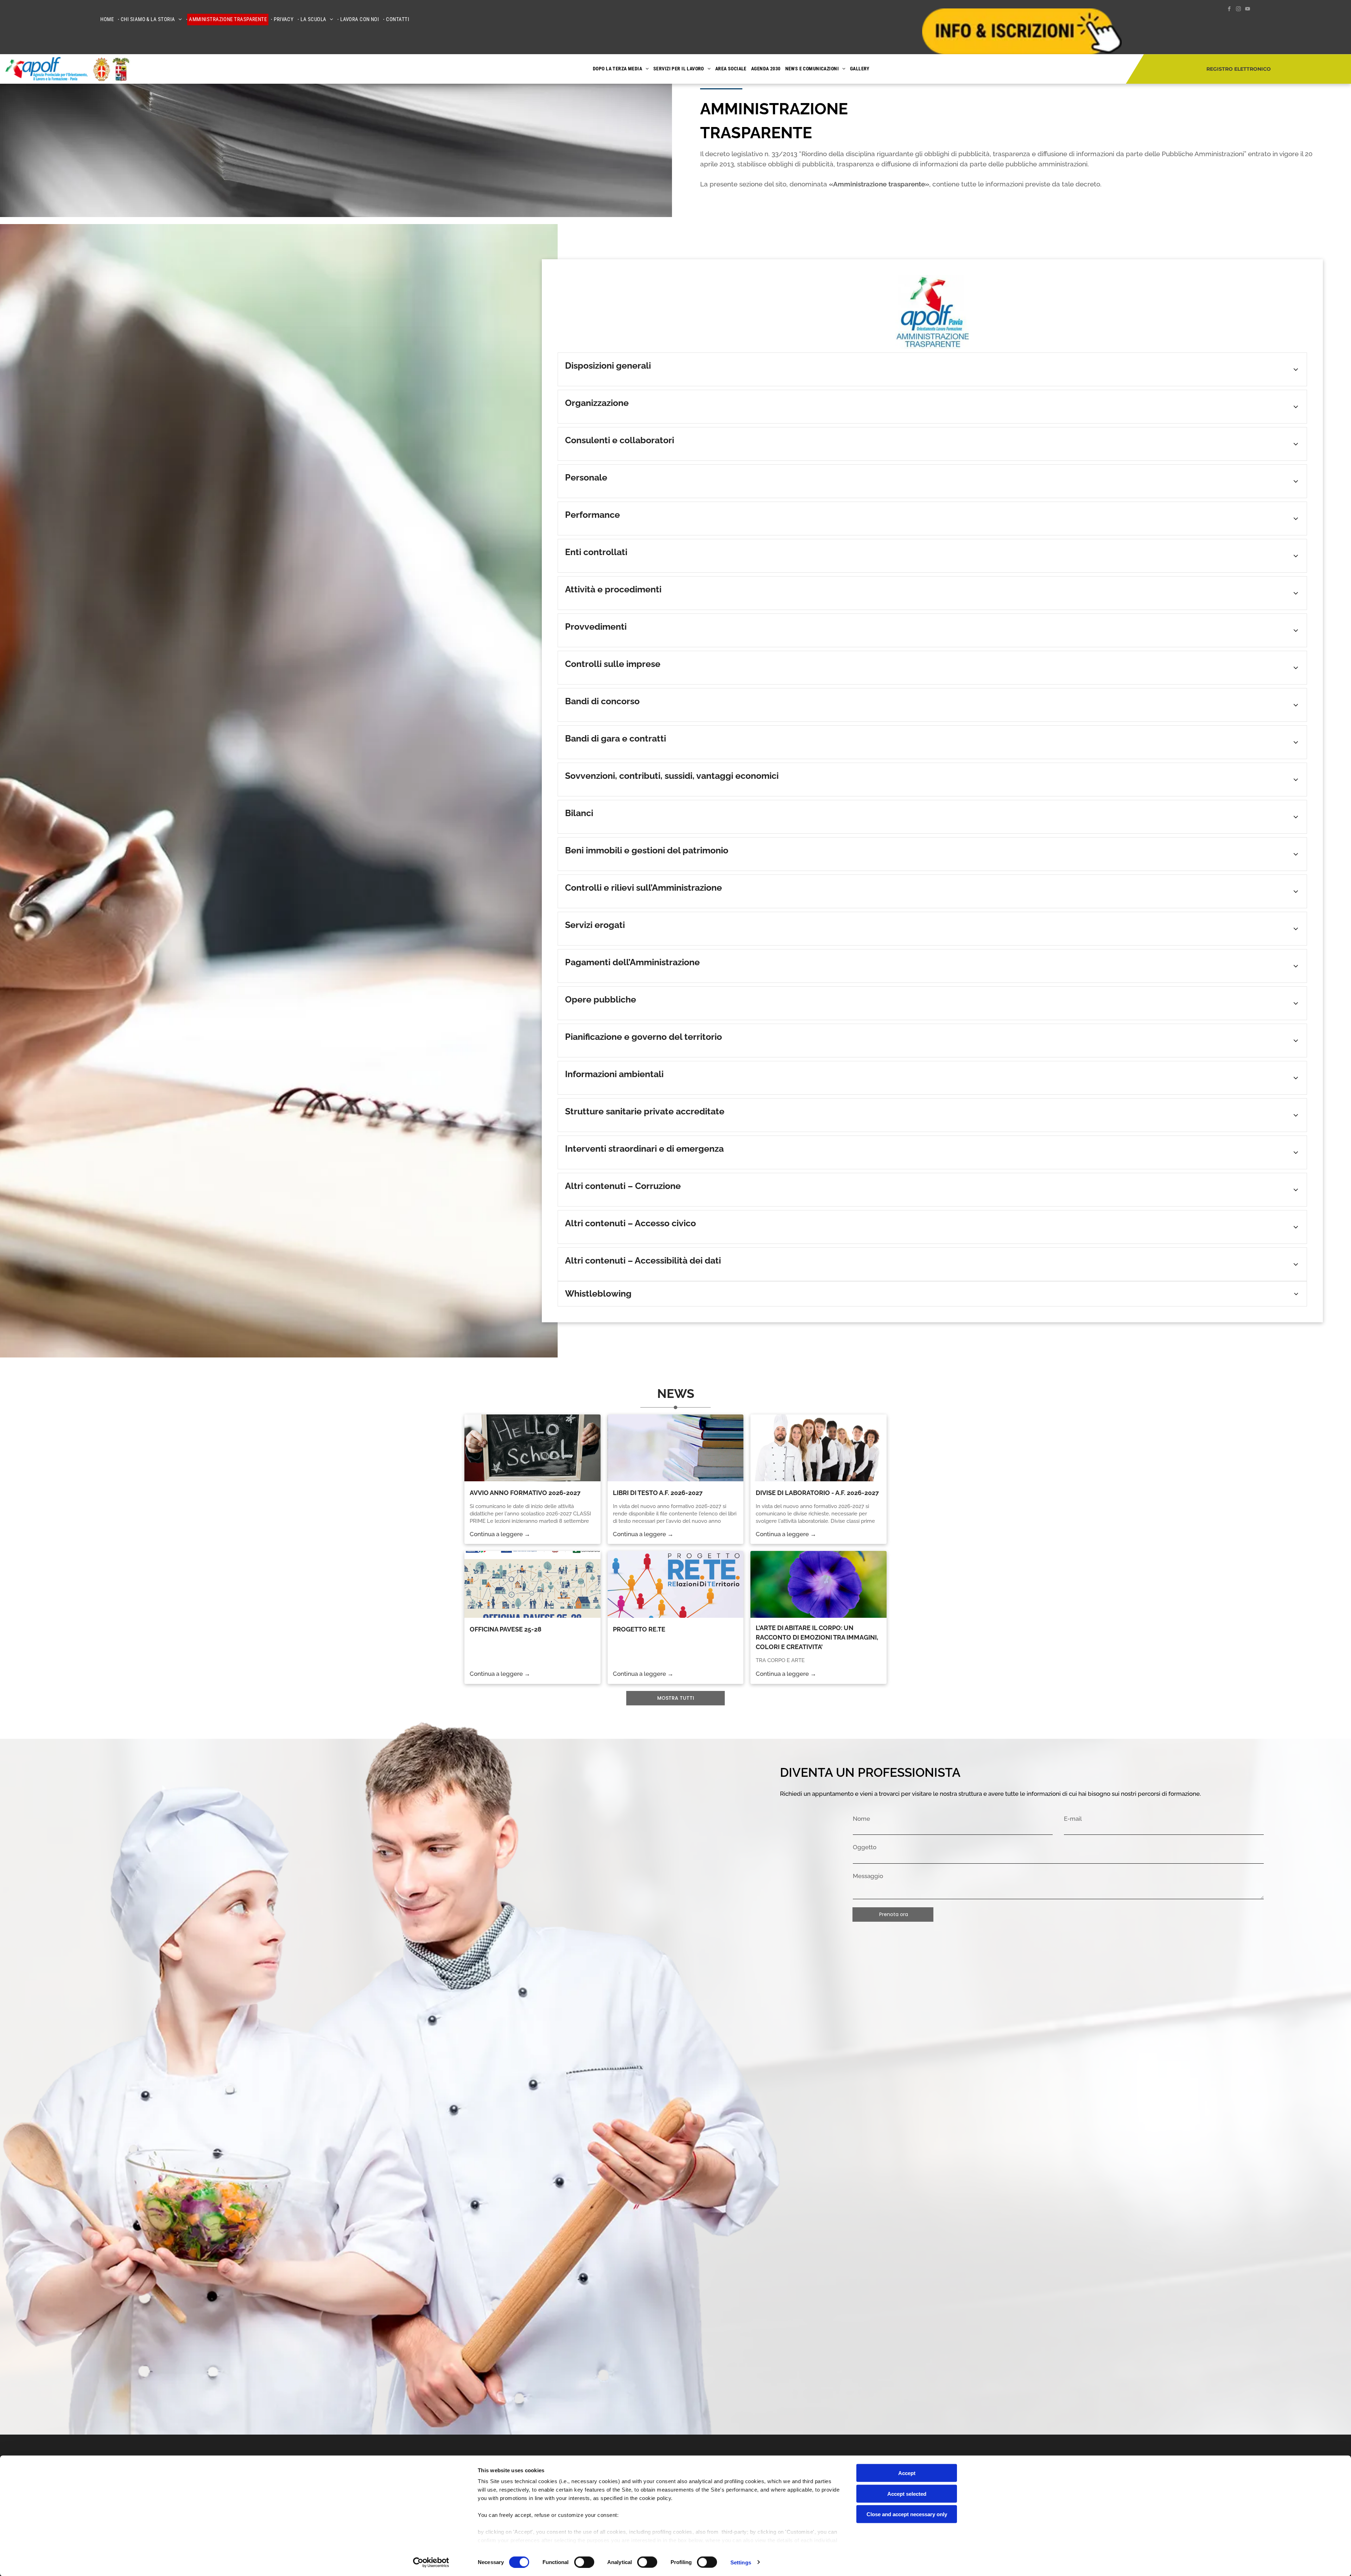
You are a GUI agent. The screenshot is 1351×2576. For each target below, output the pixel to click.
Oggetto (865, 1843)
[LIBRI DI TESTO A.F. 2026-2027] (676, 1444)
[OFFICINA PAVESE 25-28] (532, 1580)
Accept (907, 2473)
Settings (741, 2562)
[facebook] (1229, 10)
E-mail (1073, 1814)
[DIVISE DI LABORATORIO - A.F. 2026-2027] (819, 1444)
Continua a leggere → (500, 1529)
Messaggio (868, 1871)
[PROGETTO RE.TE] (676, 1580)
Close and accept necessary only (907, 2514)
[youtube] (1248, 10)
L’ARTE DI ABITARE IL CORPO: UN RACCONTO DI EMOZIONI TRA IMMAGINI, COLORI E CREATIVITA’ (817, 1633)
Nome (861, 1814)
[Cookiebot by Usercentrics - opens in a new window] (431, 2562)
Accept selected (907, 2494)
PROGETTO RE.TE (639, 1625)
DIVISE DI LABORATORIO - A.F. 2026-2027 (817, 1489)
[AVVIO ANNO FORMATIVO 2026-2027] (532, 1444)
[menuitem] (109, 20)
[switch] (584, 2562)
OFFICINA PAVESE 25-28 (506, 1625)
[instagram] (1238, 10)
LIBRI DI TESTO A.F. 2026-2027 (658, 1489)
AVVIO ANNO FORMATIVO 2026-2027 (525, 1489)
